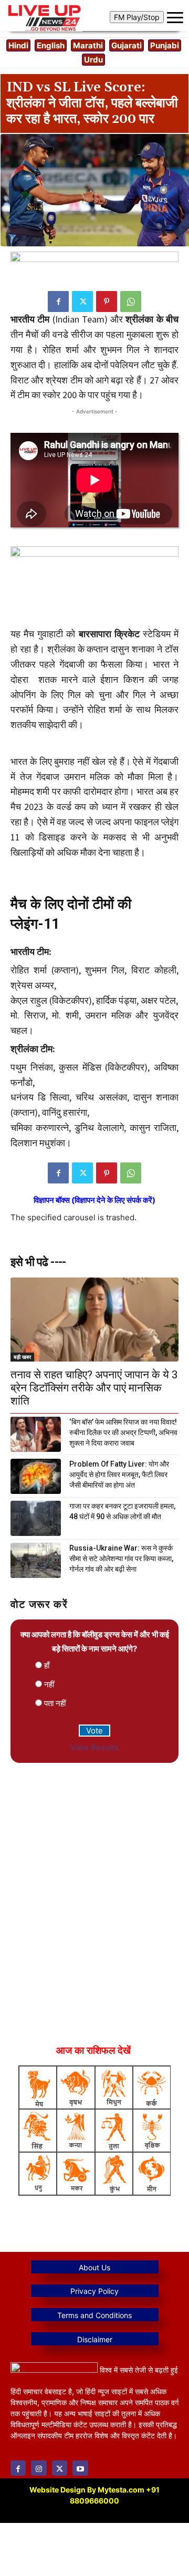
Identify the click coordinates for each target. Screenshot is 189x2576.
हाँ (47, 1665)
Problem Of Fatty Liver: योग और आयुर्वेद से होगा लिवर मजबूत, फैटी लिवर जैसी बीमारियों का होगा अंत (119, 1474)
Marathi (88, 45)
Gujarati (127, 45)
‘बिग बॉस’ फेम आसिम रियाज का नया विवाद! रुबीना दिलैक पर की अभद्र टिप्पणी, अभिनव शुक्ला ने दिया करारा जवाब (123, 1432)
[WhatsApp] (131, 302)
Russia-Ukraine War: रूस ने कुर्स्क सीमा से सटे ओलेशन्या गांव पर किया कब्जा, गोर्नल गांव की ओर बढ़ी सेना (121, 1559)
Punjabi (165, 45)
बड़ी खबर (22, 1357)
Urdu (93, 60)
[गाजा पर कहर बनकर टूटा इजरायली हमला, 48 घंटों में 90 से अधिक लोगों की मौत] (36, 1518)
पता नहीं (55, 1703)
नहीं (49, 1684)
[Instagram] (39, 2468)
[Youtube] (80, 2468)
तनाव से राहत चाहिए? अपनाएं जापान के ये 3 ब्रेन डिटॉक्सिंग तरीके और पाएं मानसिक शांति (94, 1388)
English (51, 45)
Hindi (18, 45)
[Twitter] (82, 302)
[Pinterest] (107, 302)
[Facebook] (58, 302)
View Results (94, 1747)
